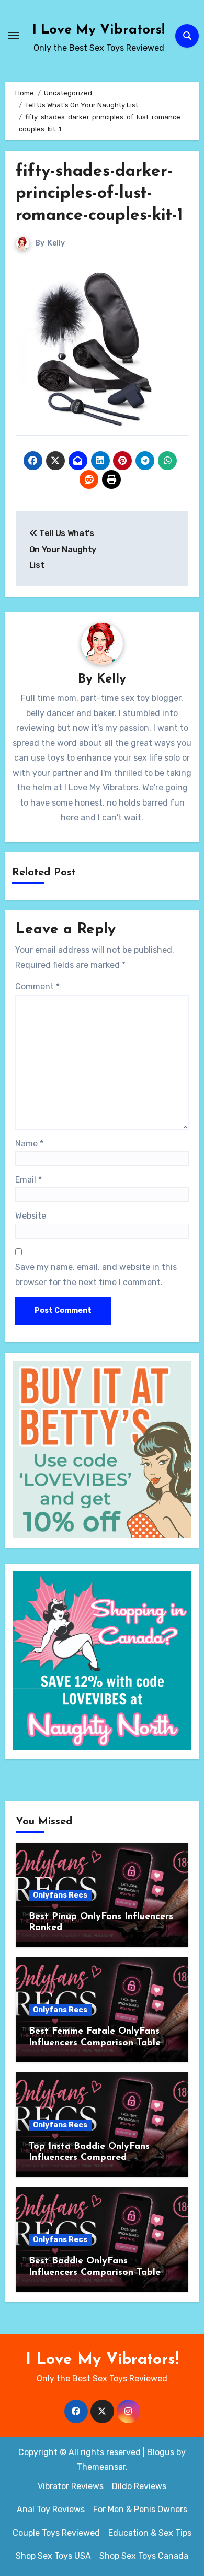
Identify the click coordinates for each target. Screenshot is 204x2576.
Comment (37, 986)
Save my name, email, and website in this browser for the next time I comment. (96, 1274)
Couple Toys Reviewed (56, 2533)
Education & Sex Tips (150, 2533)
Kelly (56, 243)
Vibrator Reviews (71, 2486)
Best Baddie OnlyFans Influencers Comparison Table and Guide (95, 2273)
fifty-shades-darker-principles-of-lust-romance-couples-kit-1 (99, 193)
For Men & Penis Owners (140, 2509)
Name (29, 1144)
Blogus (161, 2452)
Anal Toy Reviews (51, 2509)
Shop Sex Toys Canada (144, 2556)
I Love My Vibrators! (99, 30)
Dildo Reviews (139, 2486)
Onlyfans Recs (60, 1895)
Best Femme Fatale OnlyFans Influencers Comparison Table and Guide (95, 2043)
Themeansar (101, 2467)
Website (31, 1216)
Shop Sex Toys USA (53, 2556)
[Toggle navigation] (14, 36)
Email (29, 1180)
